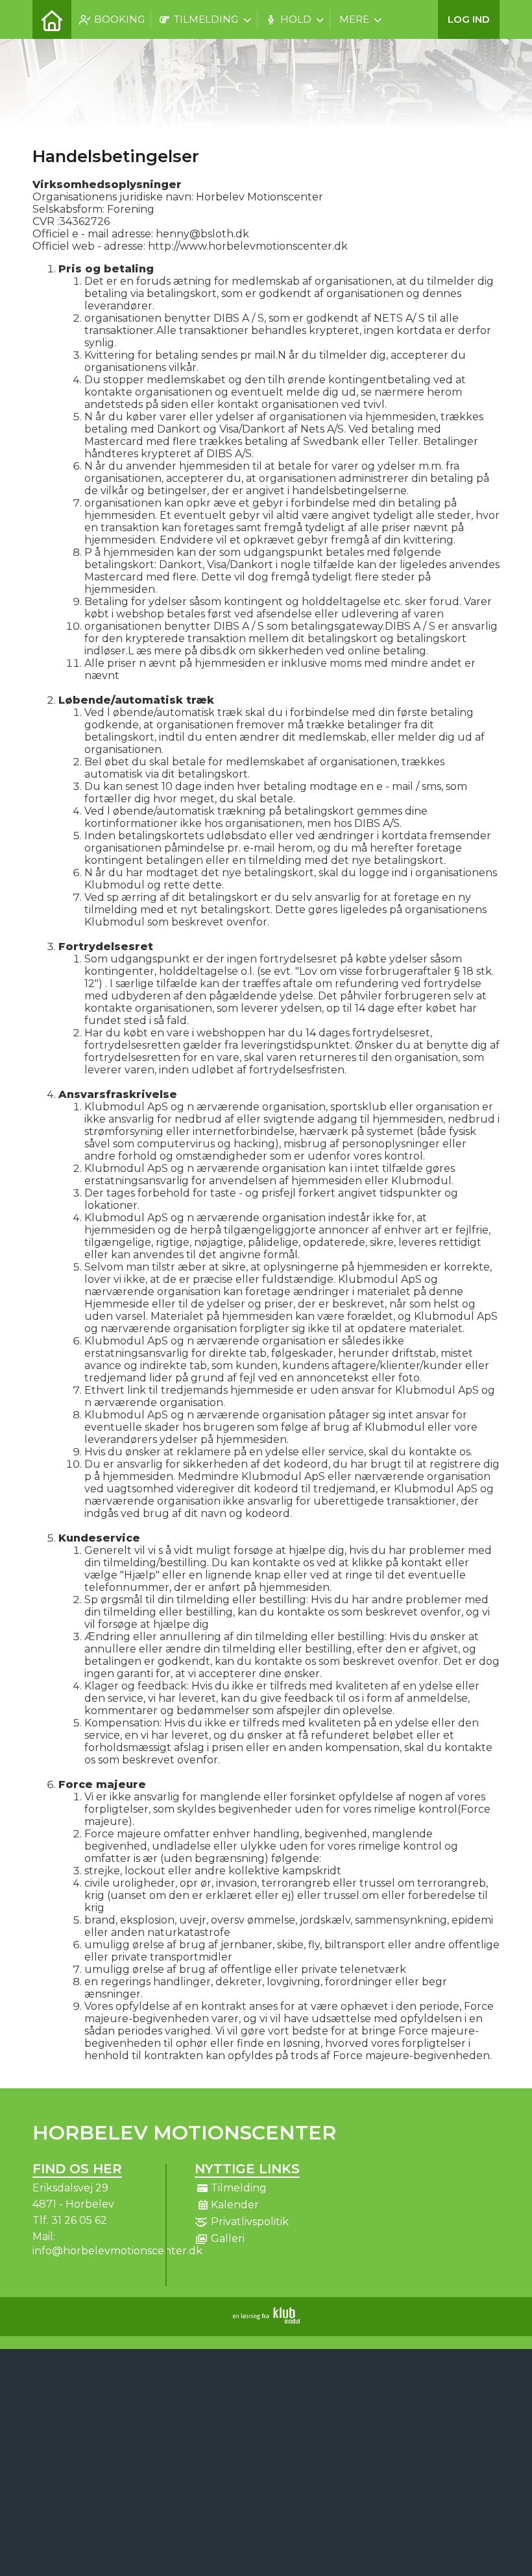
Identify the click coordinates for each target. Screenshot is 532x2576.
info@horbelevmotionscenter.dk (117, 2251)
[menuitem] (52, 19)
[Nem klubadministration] (266, 2320)
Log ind (469, 19)
